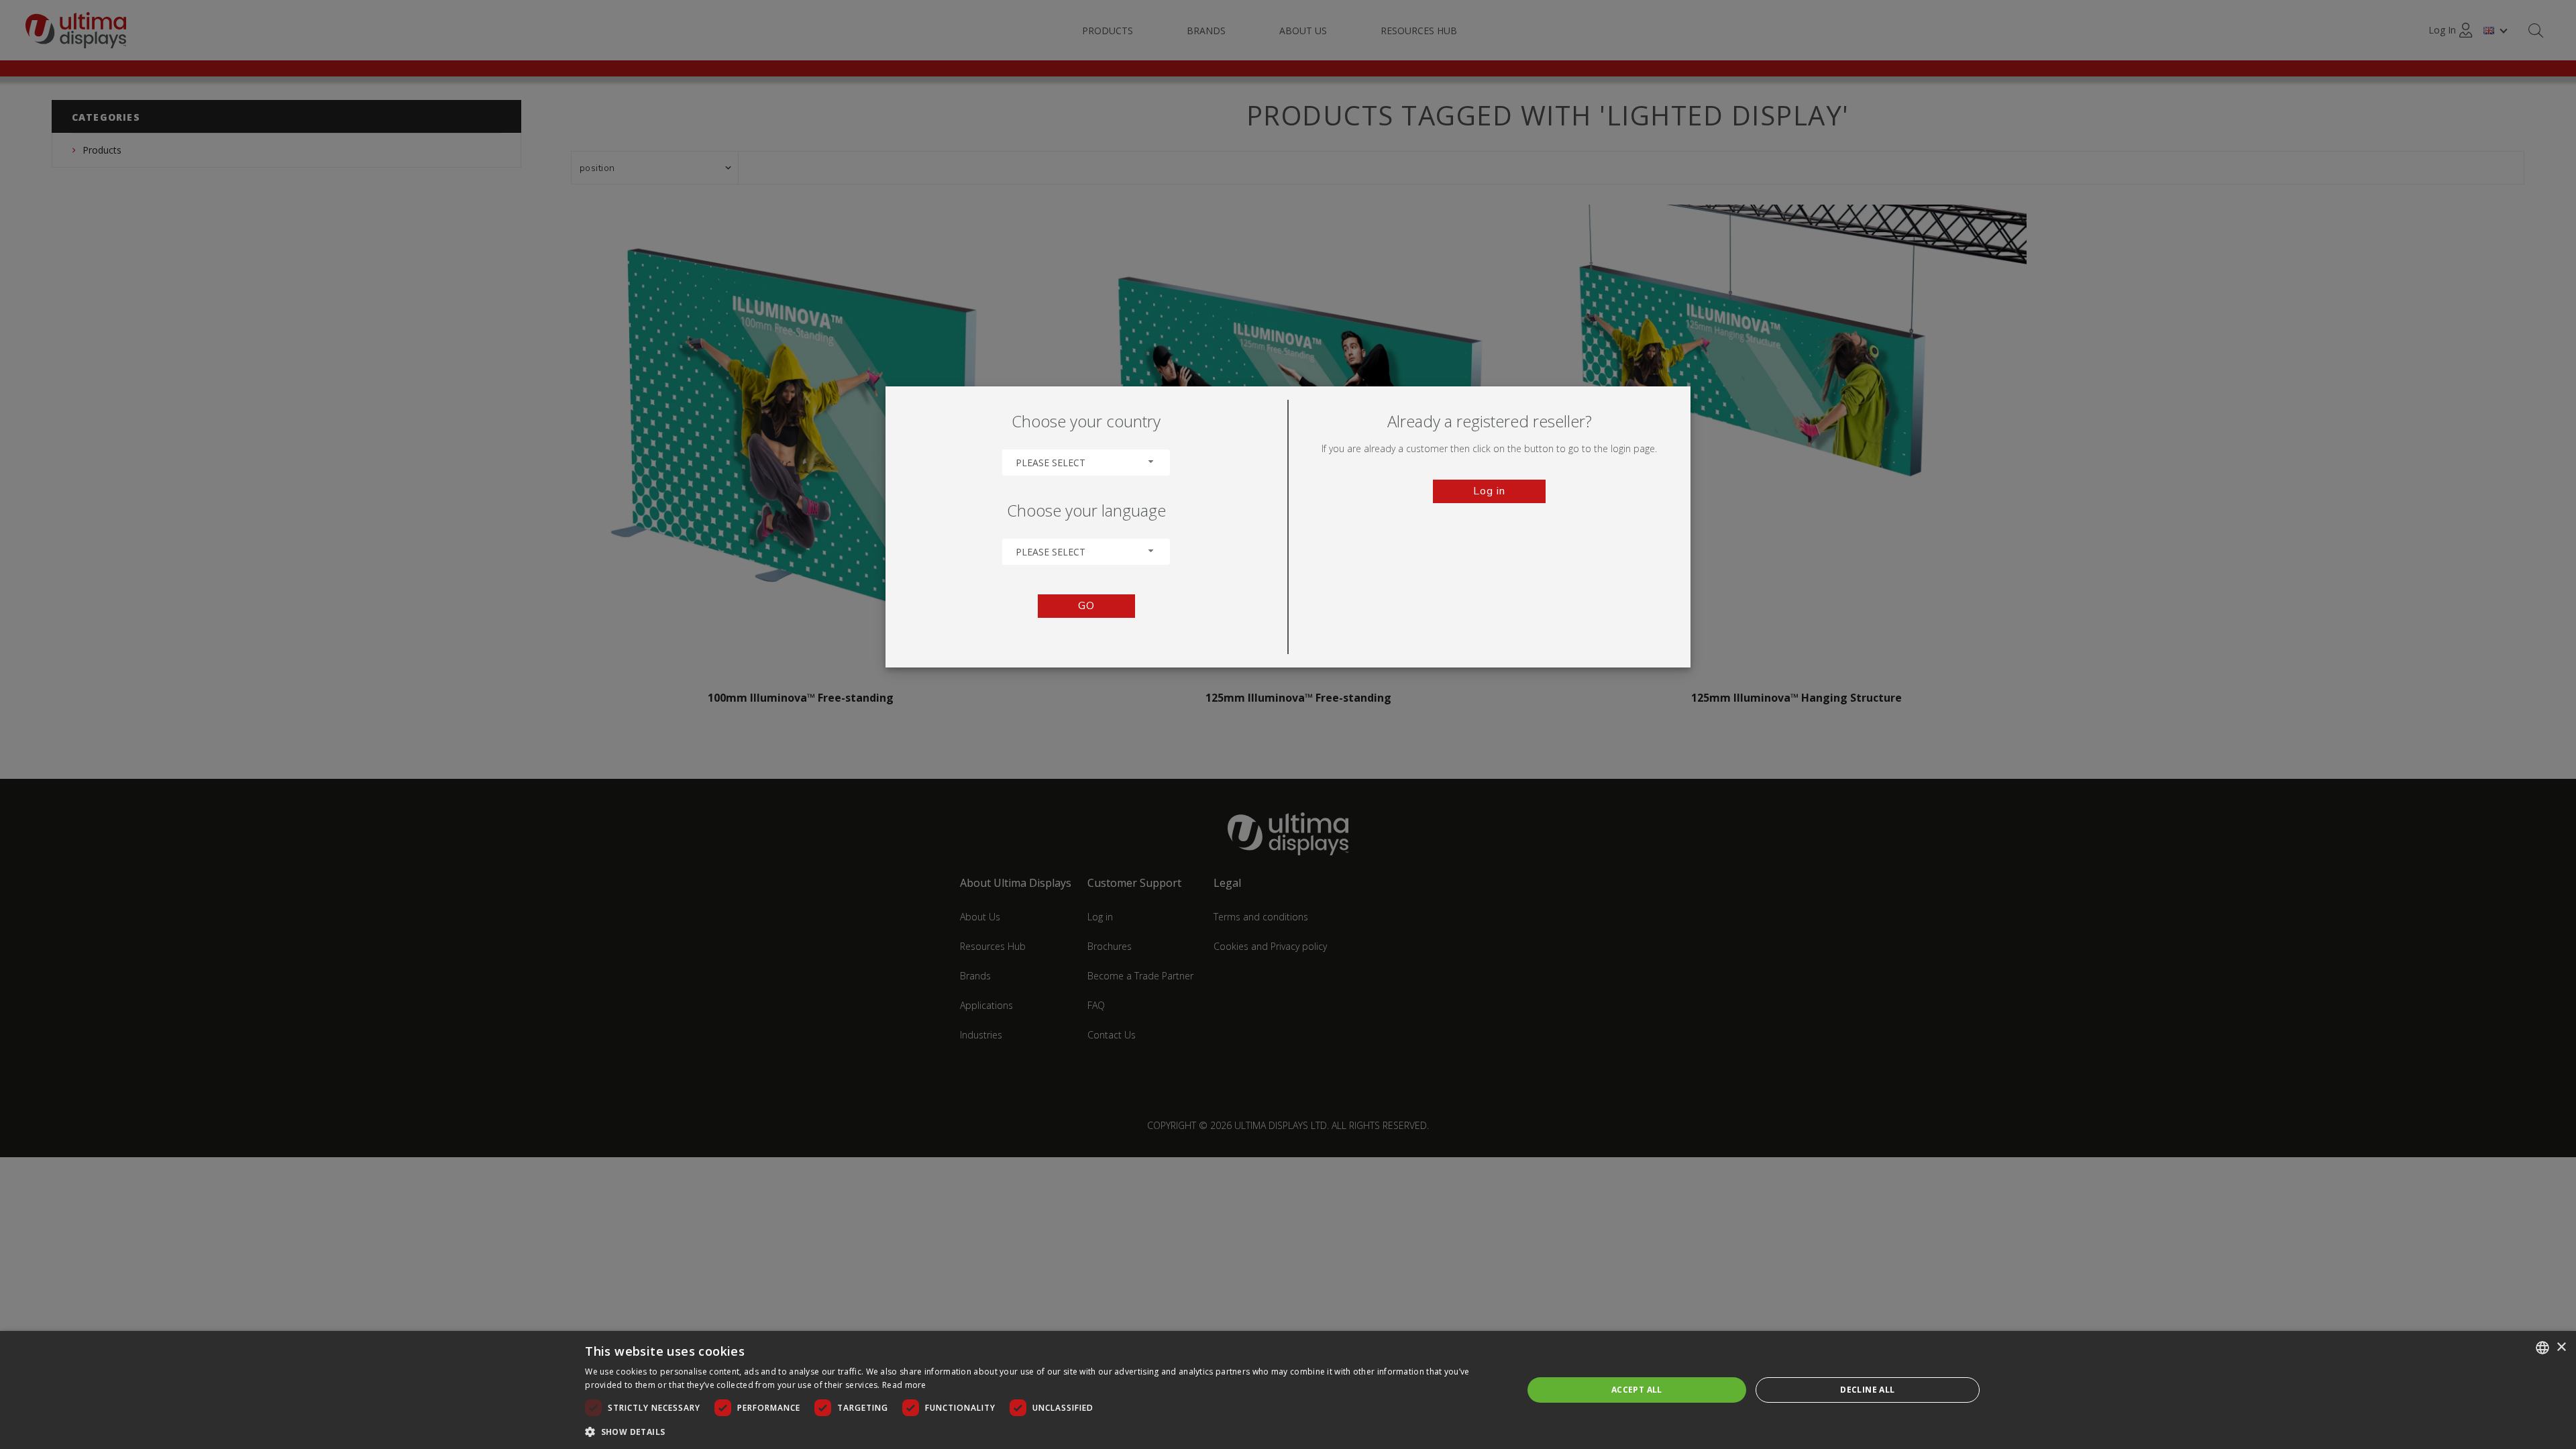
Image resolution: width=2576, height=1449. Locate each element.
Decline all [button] (1867, 1390)
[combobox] (1086, 463)
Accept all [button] (1637, 1390)
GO (1086, 606)
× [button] (2561, 1347)
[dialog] (1288, 1390)
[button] (1040, 1431)
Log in (1489, 491)
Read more (904, 1385)
